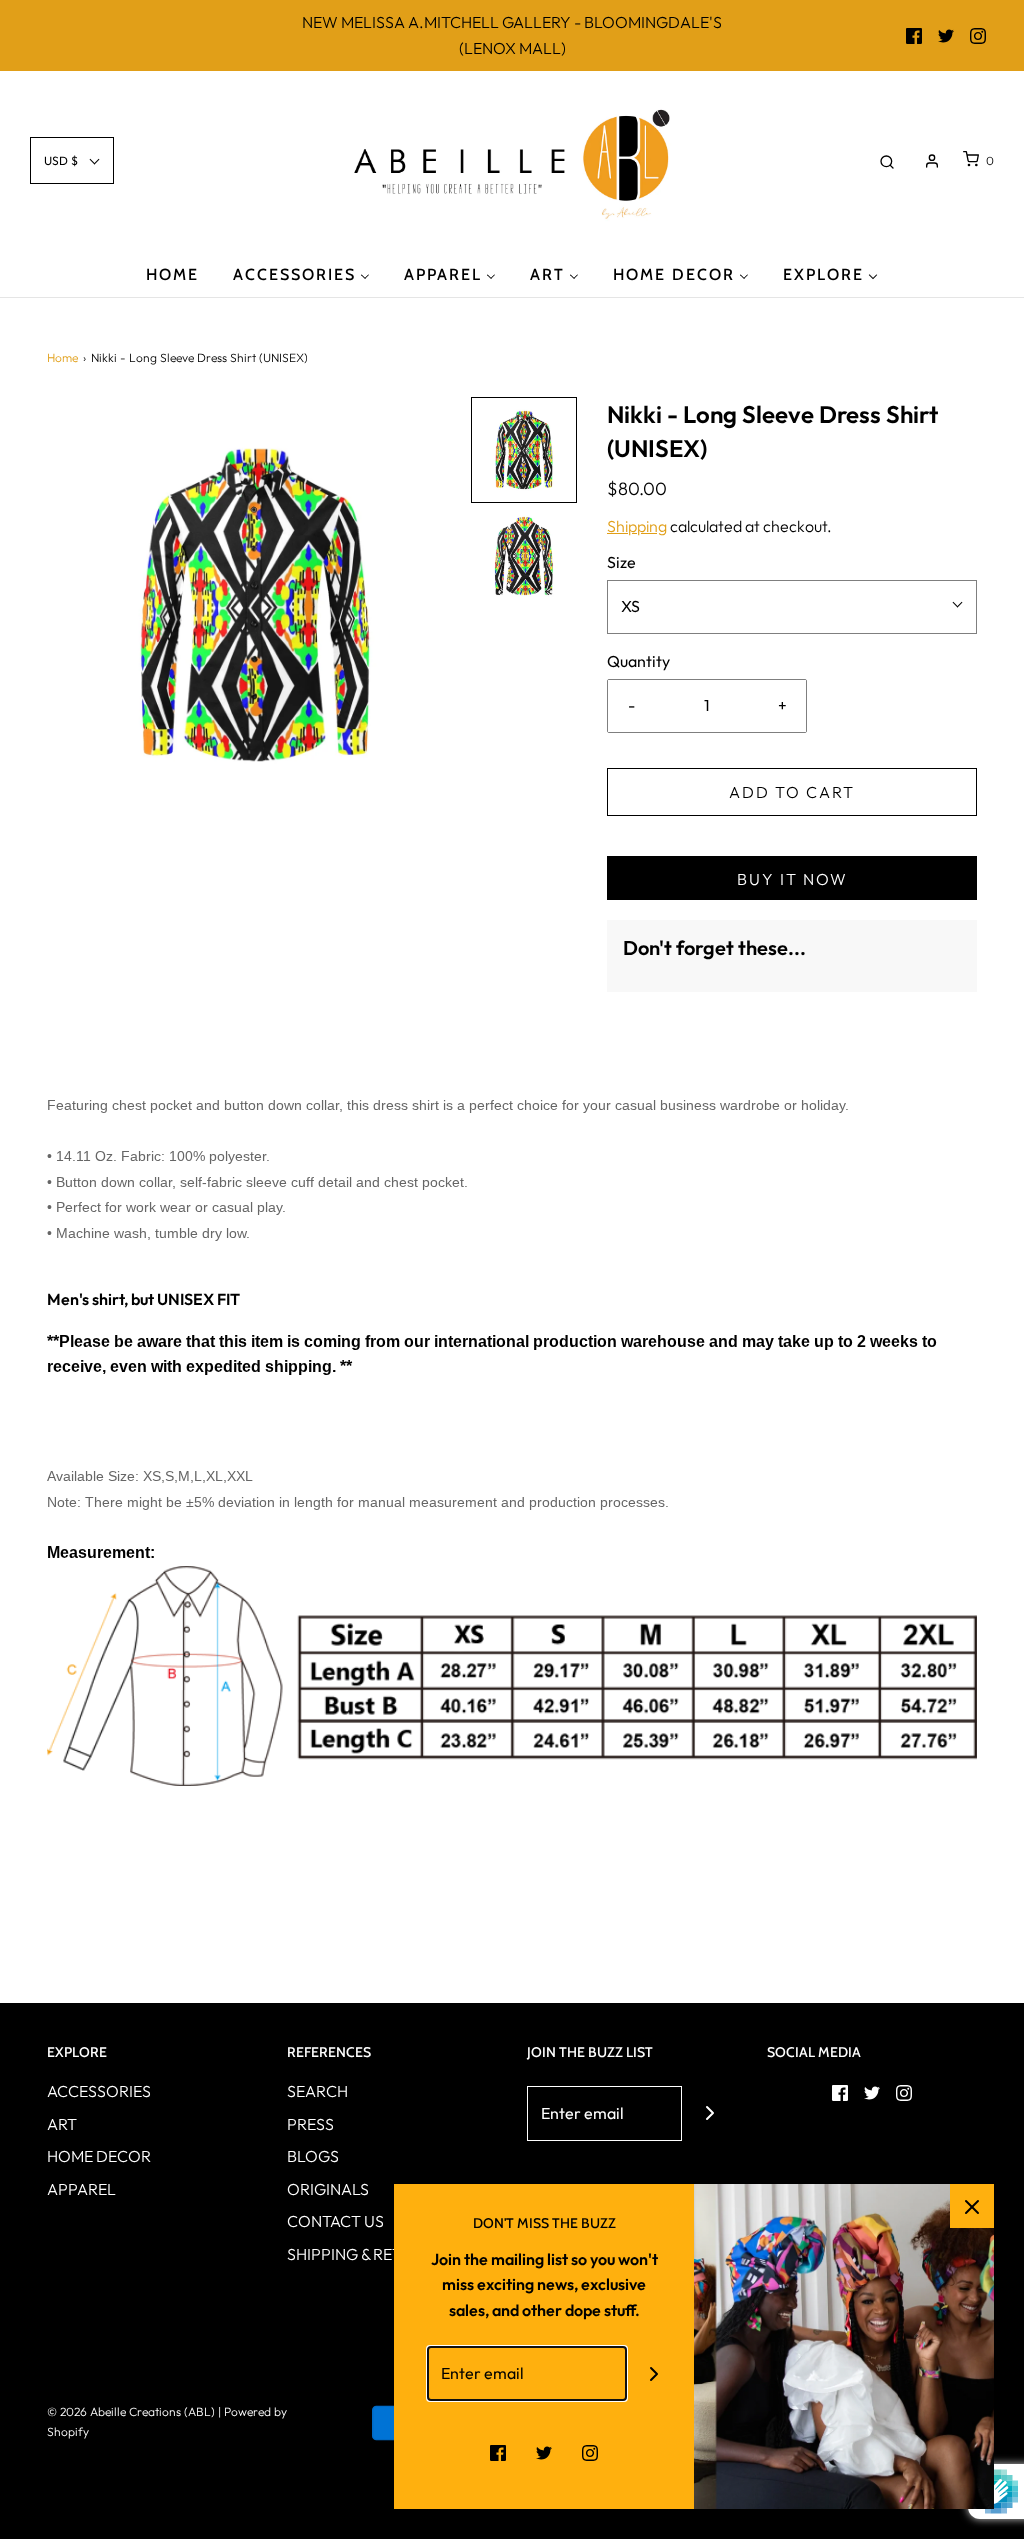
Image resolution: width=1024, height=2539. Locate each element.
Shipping (637, 526)
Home (62, 357)
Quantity (638, 661)
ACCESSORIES (99, 2091)
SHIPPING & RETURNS (365, 2254)
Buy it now (792, 879)
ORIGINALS (328, 2189)
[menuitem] (172, 273)
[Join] (709, 2113)
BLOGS (313, 2156)
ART (62, 2124)
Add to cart (792, 792)
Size (621, 562)
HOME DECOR (99, 2156)
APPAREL (81, 2189)
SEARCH (317, 2091)
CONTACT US (335, 2221)
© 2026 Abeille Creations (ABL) (131, 2411)
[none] (524, 450)
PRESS (310, 2124)
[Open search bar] (887, 160)
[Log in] (932, 161)
